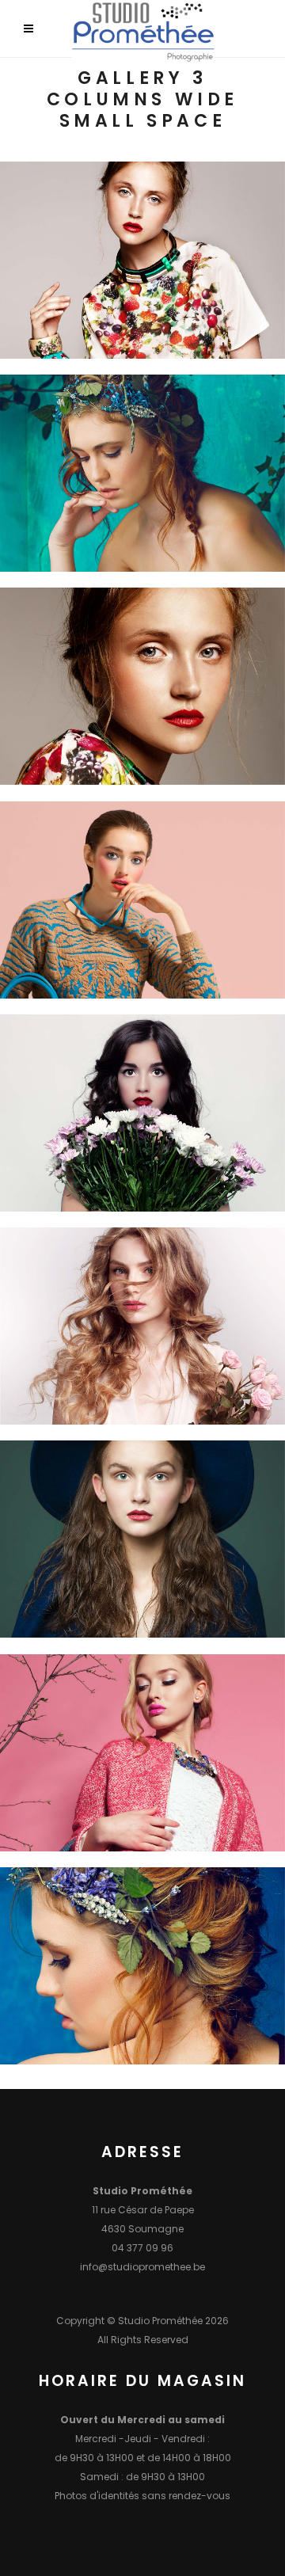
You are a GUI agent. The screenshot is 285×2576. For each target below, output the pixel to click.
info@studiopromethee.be (142, 2267)
